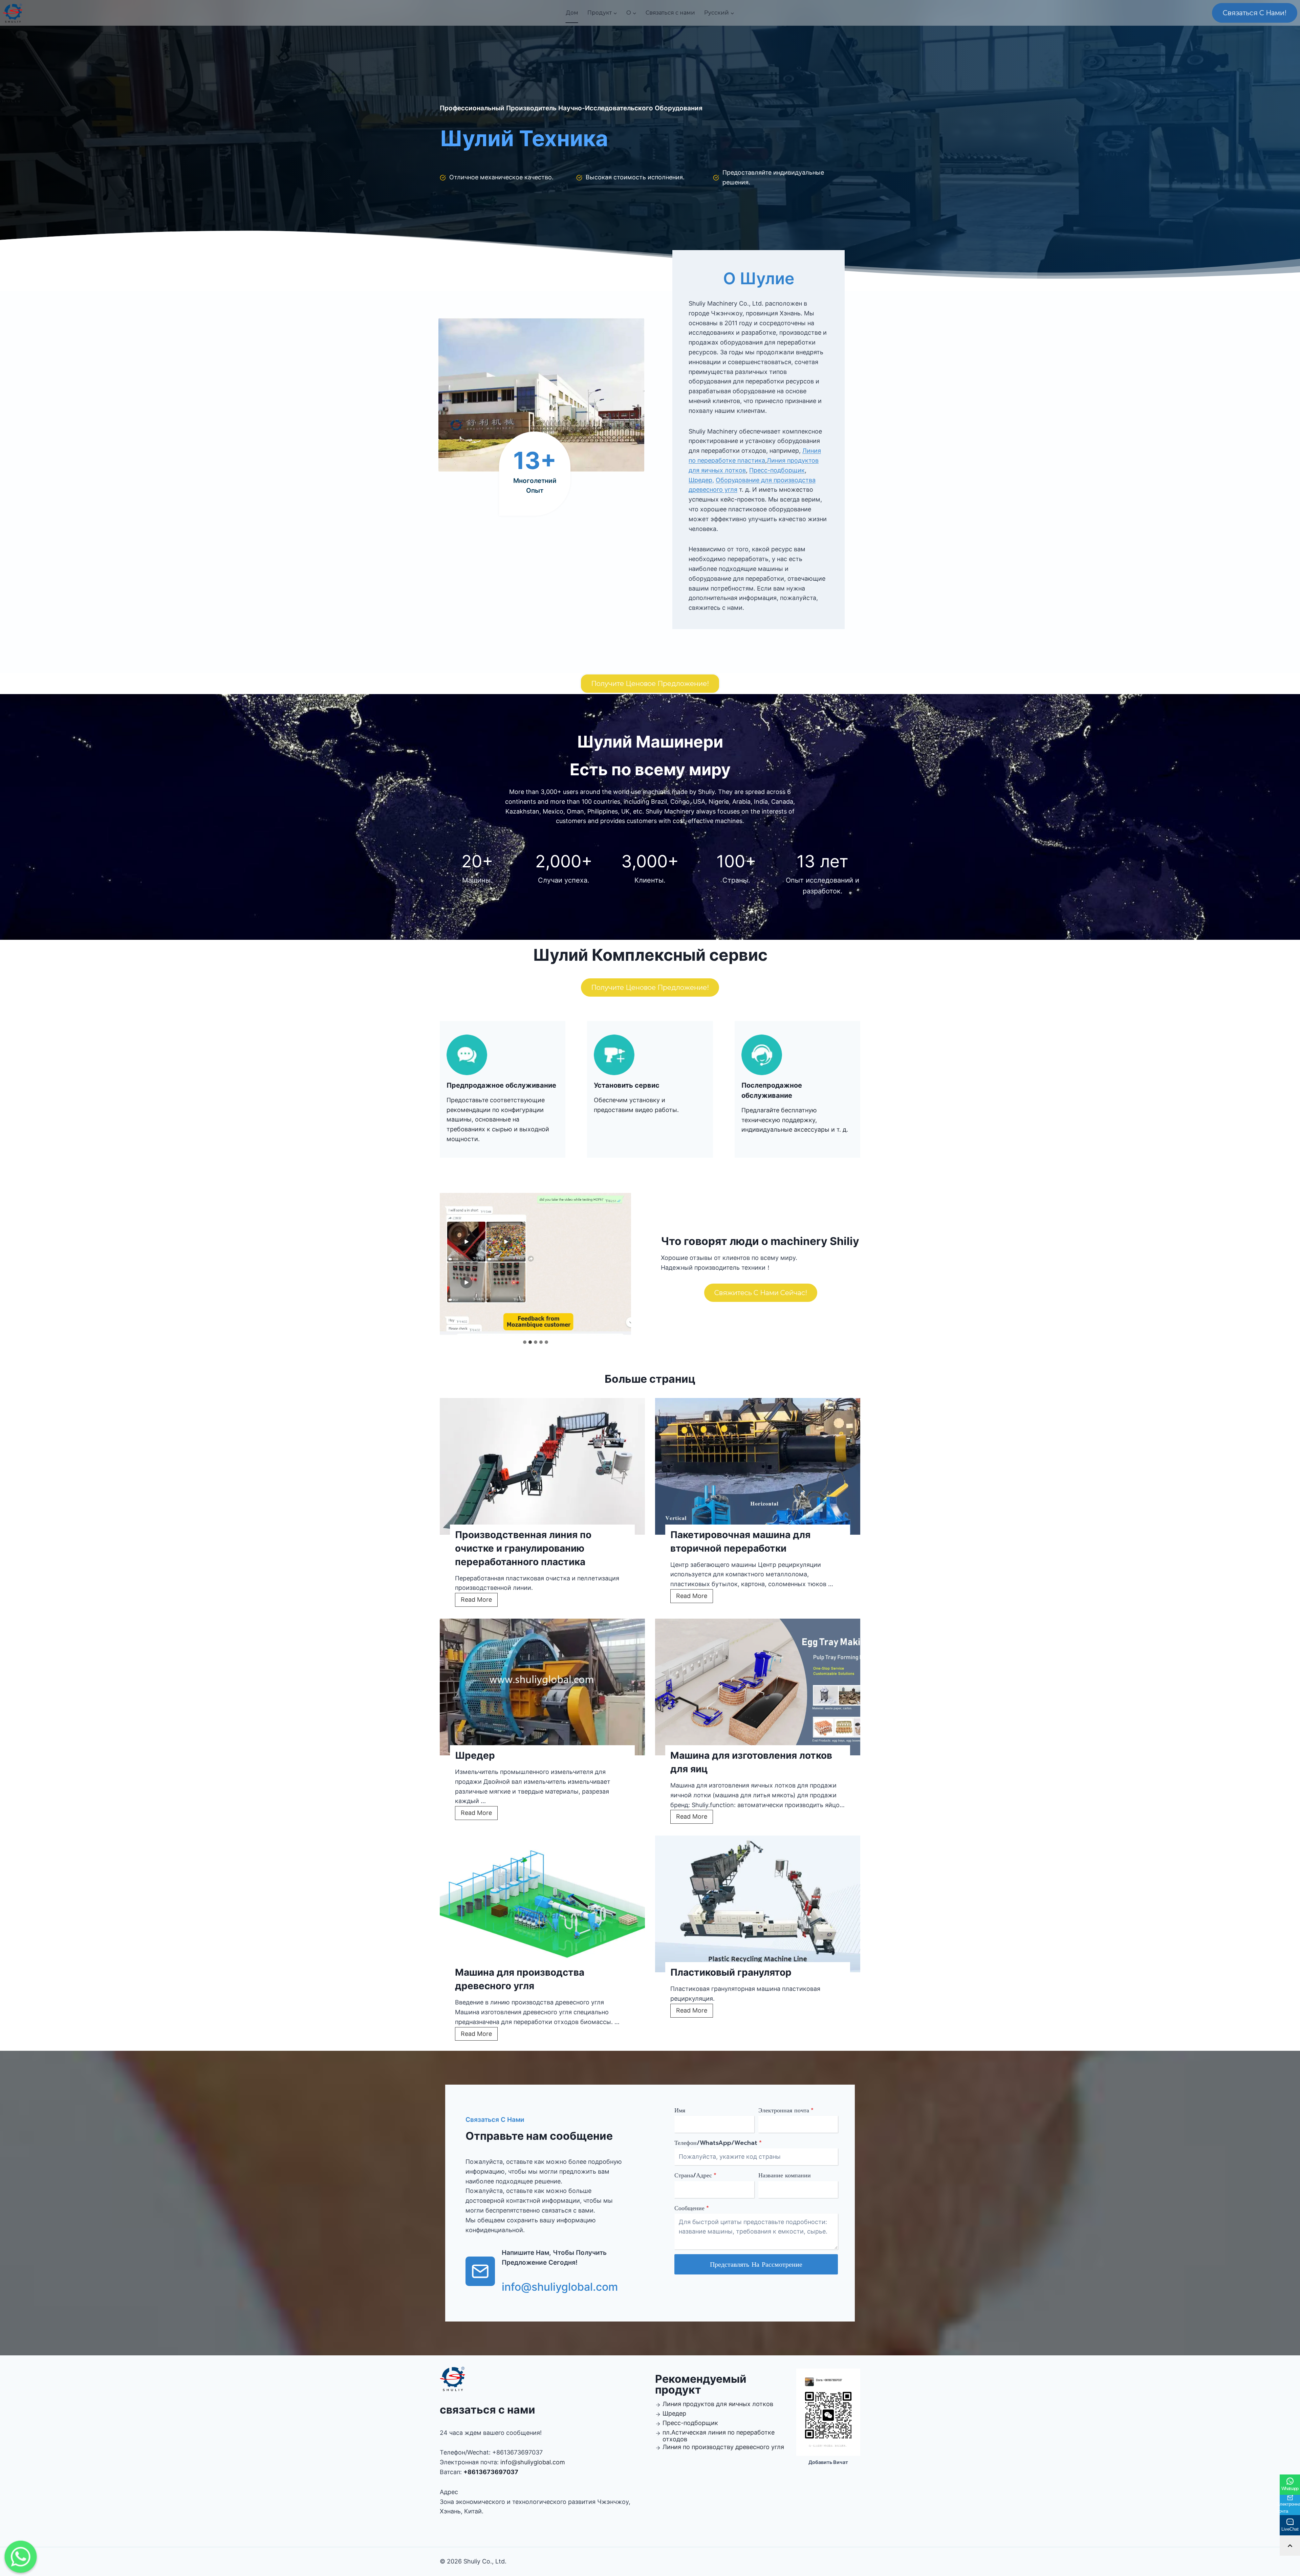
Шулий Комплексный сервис (650, 955)
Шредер (475, 1755)
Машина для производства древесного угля (520, 1979)
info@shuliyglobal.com (533, 2462)
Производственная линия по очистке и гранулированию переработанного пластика (523, 1548)
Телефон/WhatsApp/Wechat (718, 2143)
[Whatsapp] (21, 2557)
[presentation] (542, 1466)
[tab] (525, 1342)
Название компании (785, 2175)
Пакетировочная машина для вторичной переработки (740, 1541)
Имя (680, 2110)
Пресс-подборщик (777, 470)
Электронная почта (786, 2110)
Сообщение (692, 2208)
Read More (479, 1601)
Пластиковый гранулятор (731, 1972)
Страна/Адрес (695, 2175)
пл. (667, 2432)
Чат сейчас (1209, 2529)
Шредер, (701, 480)
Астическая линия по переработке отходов (719, 2436)
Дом (572, 13)
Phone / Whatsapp (1176, 2505)
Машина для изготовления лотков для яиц (751, 1762)
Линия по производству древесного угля (723, 2447)
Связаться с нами (670, 13)
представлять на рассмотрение (756, 2264)
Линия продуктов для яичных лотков (718, 2404)
